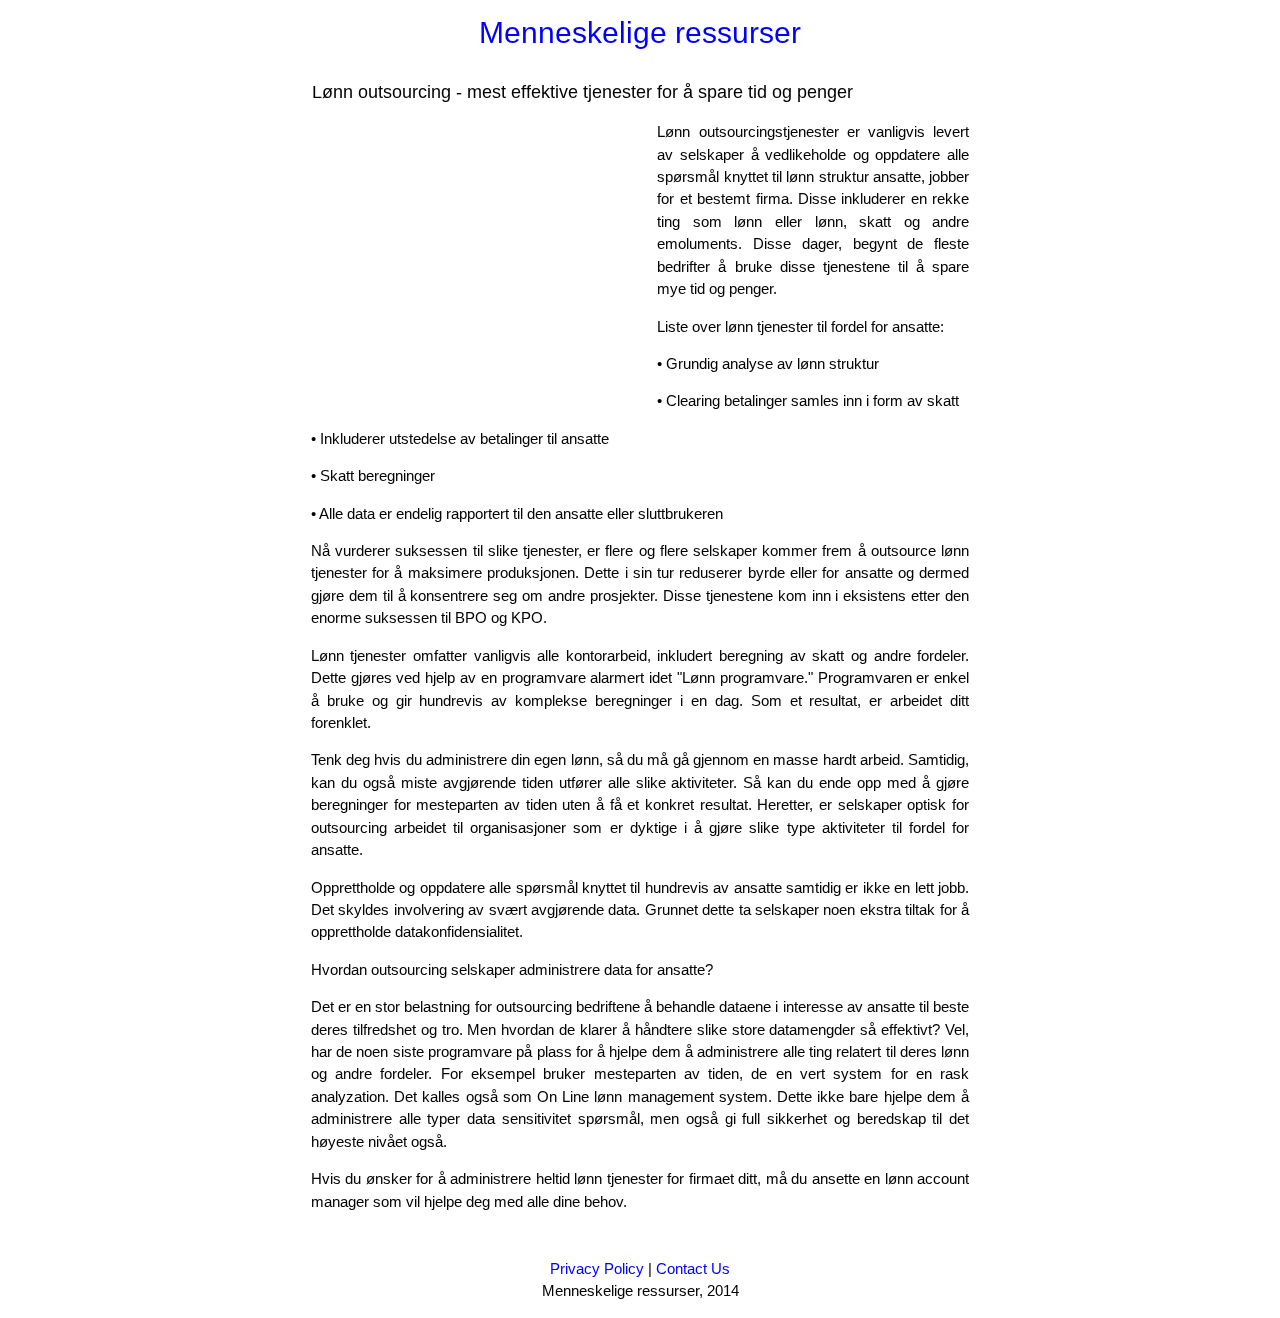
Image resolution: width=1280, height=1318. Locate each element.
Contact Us (693, 1268)
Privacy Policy (597, 1268)
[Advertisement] (479, 261)
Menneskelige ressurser (640, 32)
